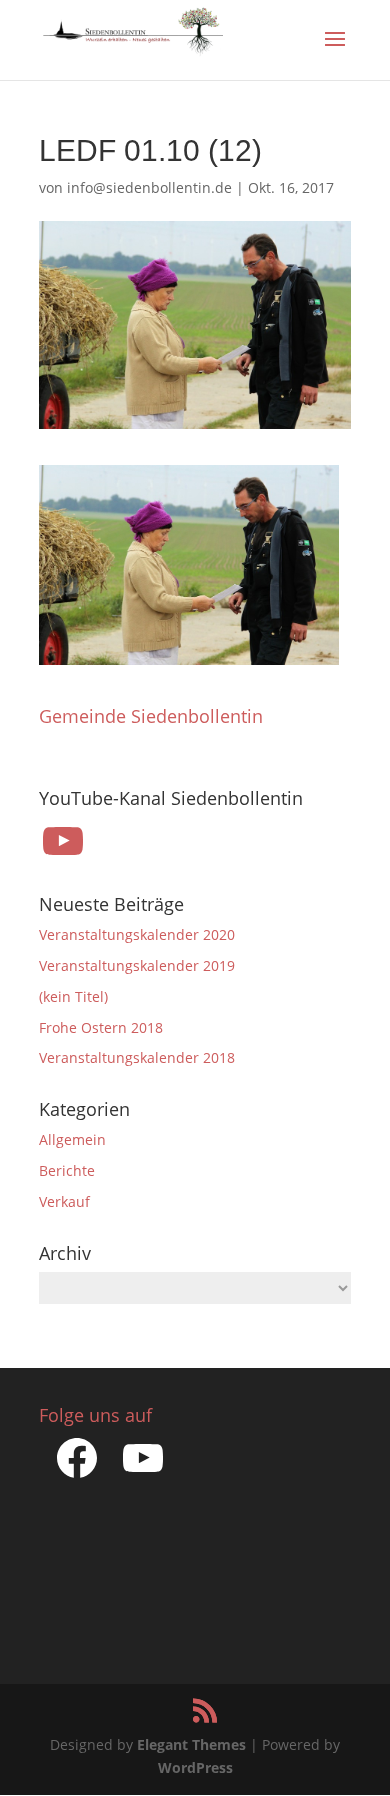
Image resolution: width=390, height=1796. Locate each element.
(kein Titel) (73, 996)
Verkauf (64, 1201)
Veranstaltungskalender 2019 (137, 965)
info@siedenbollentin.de (149, 187)
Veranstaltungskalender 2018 (137, 1057)
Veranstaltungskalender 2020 (137, 934)
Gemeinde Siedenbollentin (151, 716)
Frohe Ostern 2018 (101, 1027)
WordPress (195, 1767)
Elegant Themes (191, 1744)
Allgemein (72, 1139)
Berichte (67, 1170)
